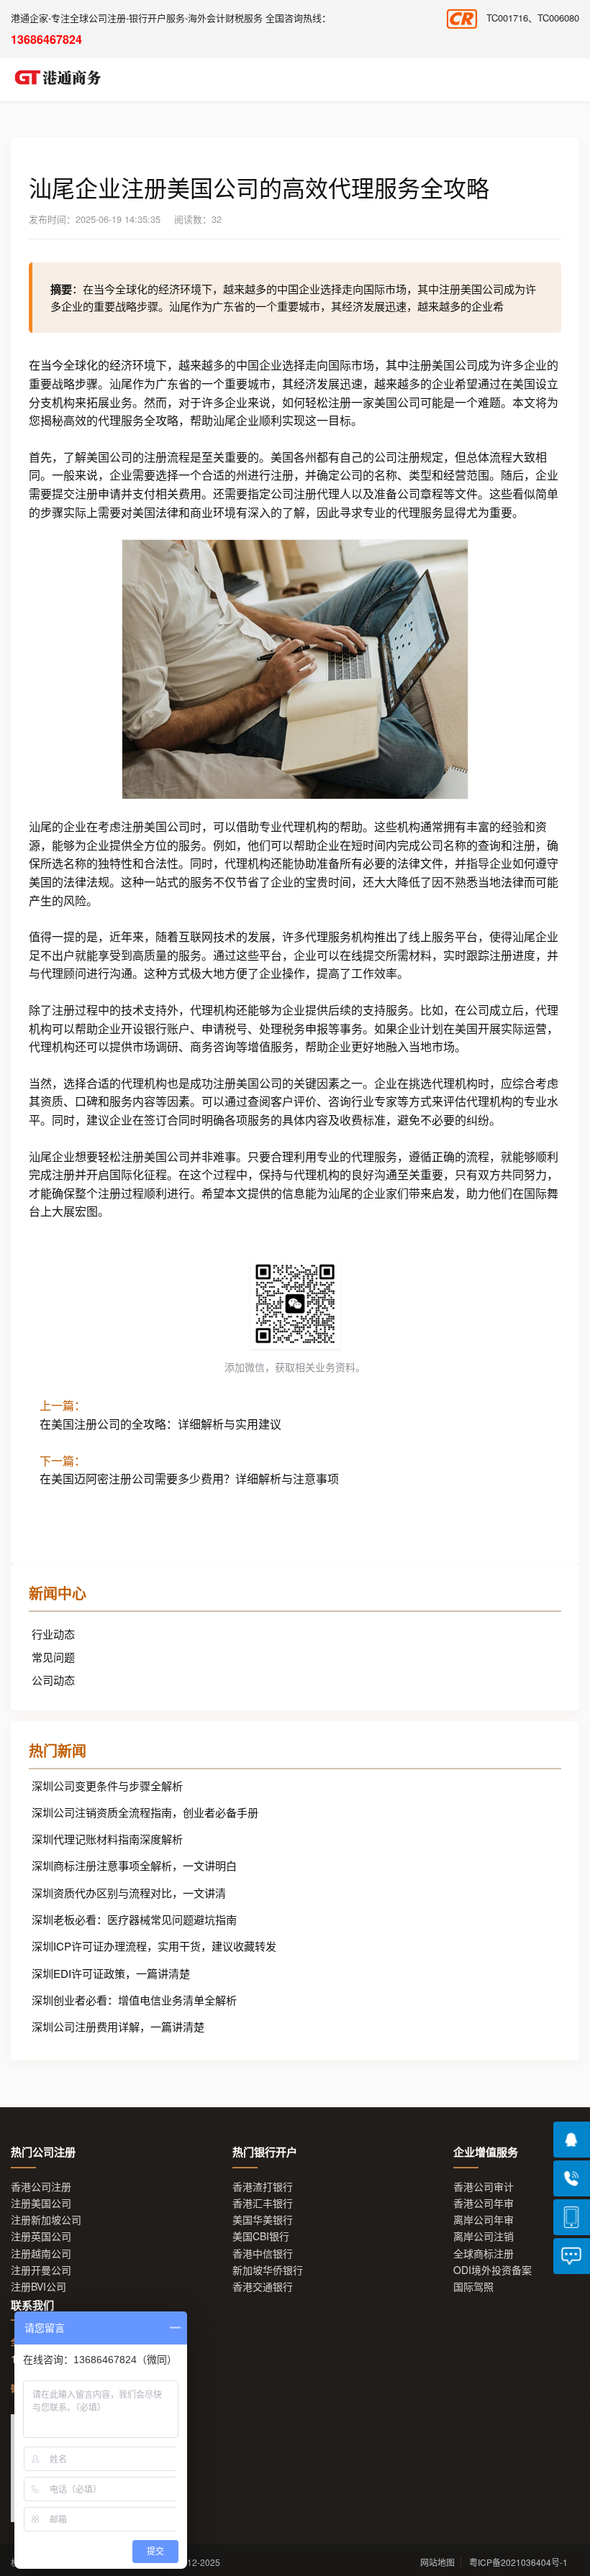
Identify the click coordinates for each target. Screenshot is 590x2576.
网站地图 (437, 2562)
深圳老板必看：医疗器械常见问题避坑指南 (134, 1919)
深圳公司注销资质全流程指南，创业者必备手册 (145, 1812)
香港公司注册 (41, 2187)
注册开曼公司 (41, 2270)
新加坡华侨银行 (268, 2270)
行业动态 (53, 1634)
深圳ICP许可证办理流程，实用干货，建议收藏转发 (154, 1946)
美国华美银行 (263, 2220)
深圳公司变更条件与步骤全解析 (107, 1786)
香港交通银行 (263, 2287)
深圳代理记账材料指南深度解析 (107, 1839)
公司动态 (53, 1680)
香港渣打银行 (263, 2187)
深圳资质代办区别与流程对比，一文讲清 (129, 1893)
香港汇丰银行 (263, 2203)
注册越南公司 (41, 2254)
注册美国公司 (41, 2203)
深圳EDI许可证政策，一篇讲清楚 (111, 1973)
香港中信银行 (263, 2254)
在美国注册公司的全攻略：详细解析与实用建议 (160, 1424)
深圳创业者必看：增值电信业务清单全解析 (134, 2000)
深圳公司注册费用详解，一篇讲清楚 (118, 2026)
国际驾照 (473, 2287)
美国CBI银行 (261, 2236)
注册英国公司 (41, 2236)
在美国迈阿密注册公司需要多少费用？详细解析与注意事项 (189, 1479)
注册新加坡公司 (46, 2220)
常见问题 (53, 1657)
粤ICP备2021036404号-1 (518, 2562)
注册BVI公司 (38, 2287)
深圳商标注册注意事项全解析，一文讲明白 (134, 1865)
